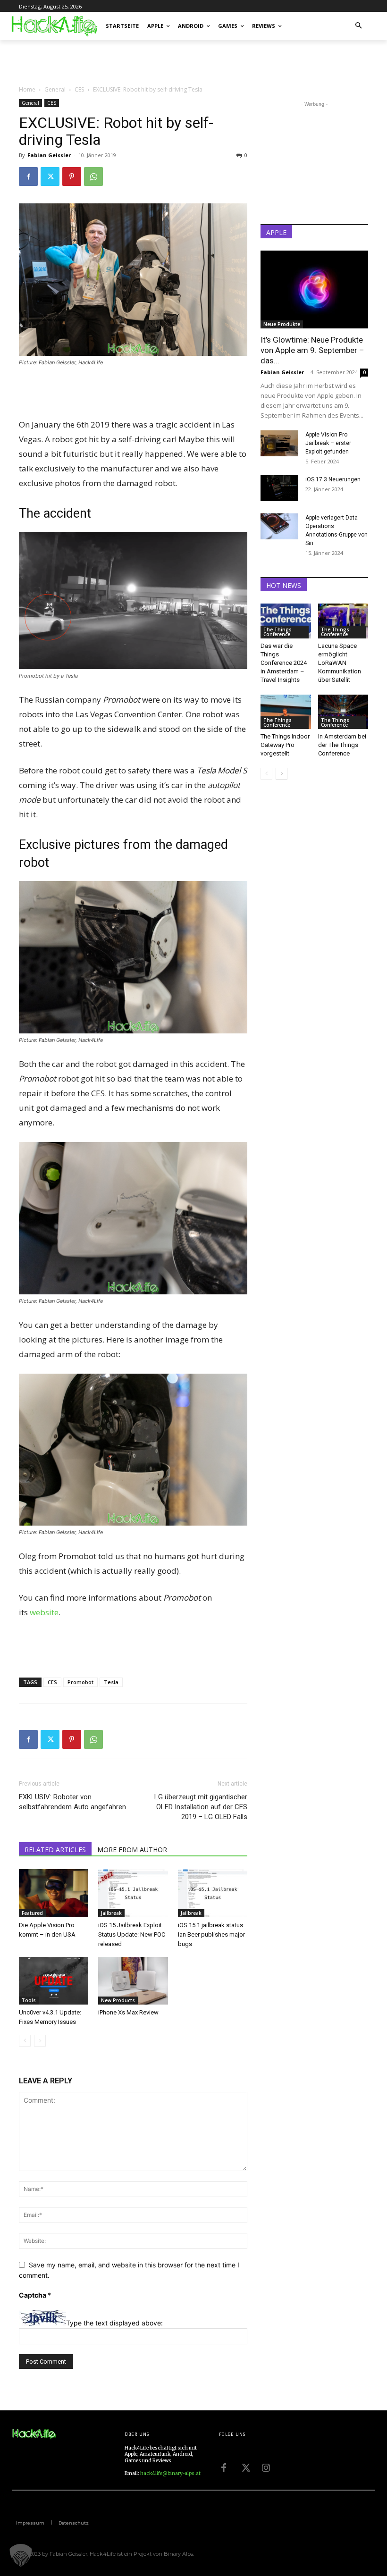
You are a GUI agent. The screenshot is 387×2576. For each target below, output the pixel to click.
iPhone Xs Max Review (128, 2012)
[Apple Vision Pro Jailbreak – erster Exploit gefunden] (279, 443)
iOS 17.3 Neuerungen (333, 479)
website (44, 1612)
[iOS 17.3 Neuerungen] (279, 488)
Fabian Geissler (49, 155)
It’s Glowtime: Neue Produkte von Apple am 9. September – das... (312, 350)
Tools (29, 2000)
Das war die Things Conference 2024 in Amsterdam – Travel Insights (284, 663)
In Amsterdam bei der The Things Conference (342, 745)
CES (79, 89)
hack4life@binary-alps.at (170, 2473)
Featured (32, 1913)
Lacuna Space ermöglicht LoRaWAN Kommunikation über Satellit (340, 663)
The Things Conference (278, 632)
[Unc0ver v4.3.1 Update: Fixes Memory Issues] (54, 1981)
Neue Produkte (282, 324)
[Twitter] (50, 176)
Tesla (111, 1682)
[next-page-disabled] (40, 2041)
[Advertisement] (129, 61)
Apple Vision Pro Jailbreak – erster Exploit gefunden (328, 443)
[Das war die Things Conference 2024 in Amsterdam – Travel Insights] (286, 621)
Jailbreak (111, 1913)
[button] (359, 26)
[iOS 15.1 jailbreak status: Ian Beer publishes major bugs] (213, 1893)
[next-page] (282, 774)
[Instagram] (266, 2467)
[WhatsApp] (93, 176)
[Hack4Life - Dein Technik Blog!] (34, 2434)
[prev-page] (25, 2041)
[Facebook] (28, 176)
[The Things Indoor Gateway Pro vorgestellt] (286, 712)
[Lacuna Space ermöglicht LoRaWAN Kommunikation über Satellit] (343, 621)
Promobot (80, 1682)
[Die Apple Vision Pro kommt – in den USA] (54, 1893)
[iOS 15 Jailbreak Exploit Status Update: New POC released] (133, 1893)
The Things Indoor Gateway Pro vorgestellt (285, 745)
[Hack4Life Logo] (54, 26)
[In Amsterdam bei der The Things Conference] (343, 712)
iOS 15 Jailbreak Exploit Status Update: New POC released (132, 1934)
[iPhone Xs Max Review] (133, 1981)
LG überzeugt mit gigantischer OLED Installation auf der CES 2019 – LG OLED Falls (201, 1807)
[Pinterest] (72, 176)
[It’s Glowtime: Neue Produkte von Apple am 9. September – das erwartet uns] (314, 289)
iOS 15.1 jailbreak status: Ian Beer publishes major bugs (211, 1934)
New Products (118, 2000)
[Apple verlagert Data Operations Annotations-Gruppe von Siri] (279, 526)
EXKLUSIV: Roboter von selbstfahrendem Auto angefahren (72, 1802)
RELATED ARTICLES (55, 1850)
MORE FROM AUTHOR (132, 1850)
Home (27, 89)
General (55, 89)
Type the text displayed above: (114, 2323)
